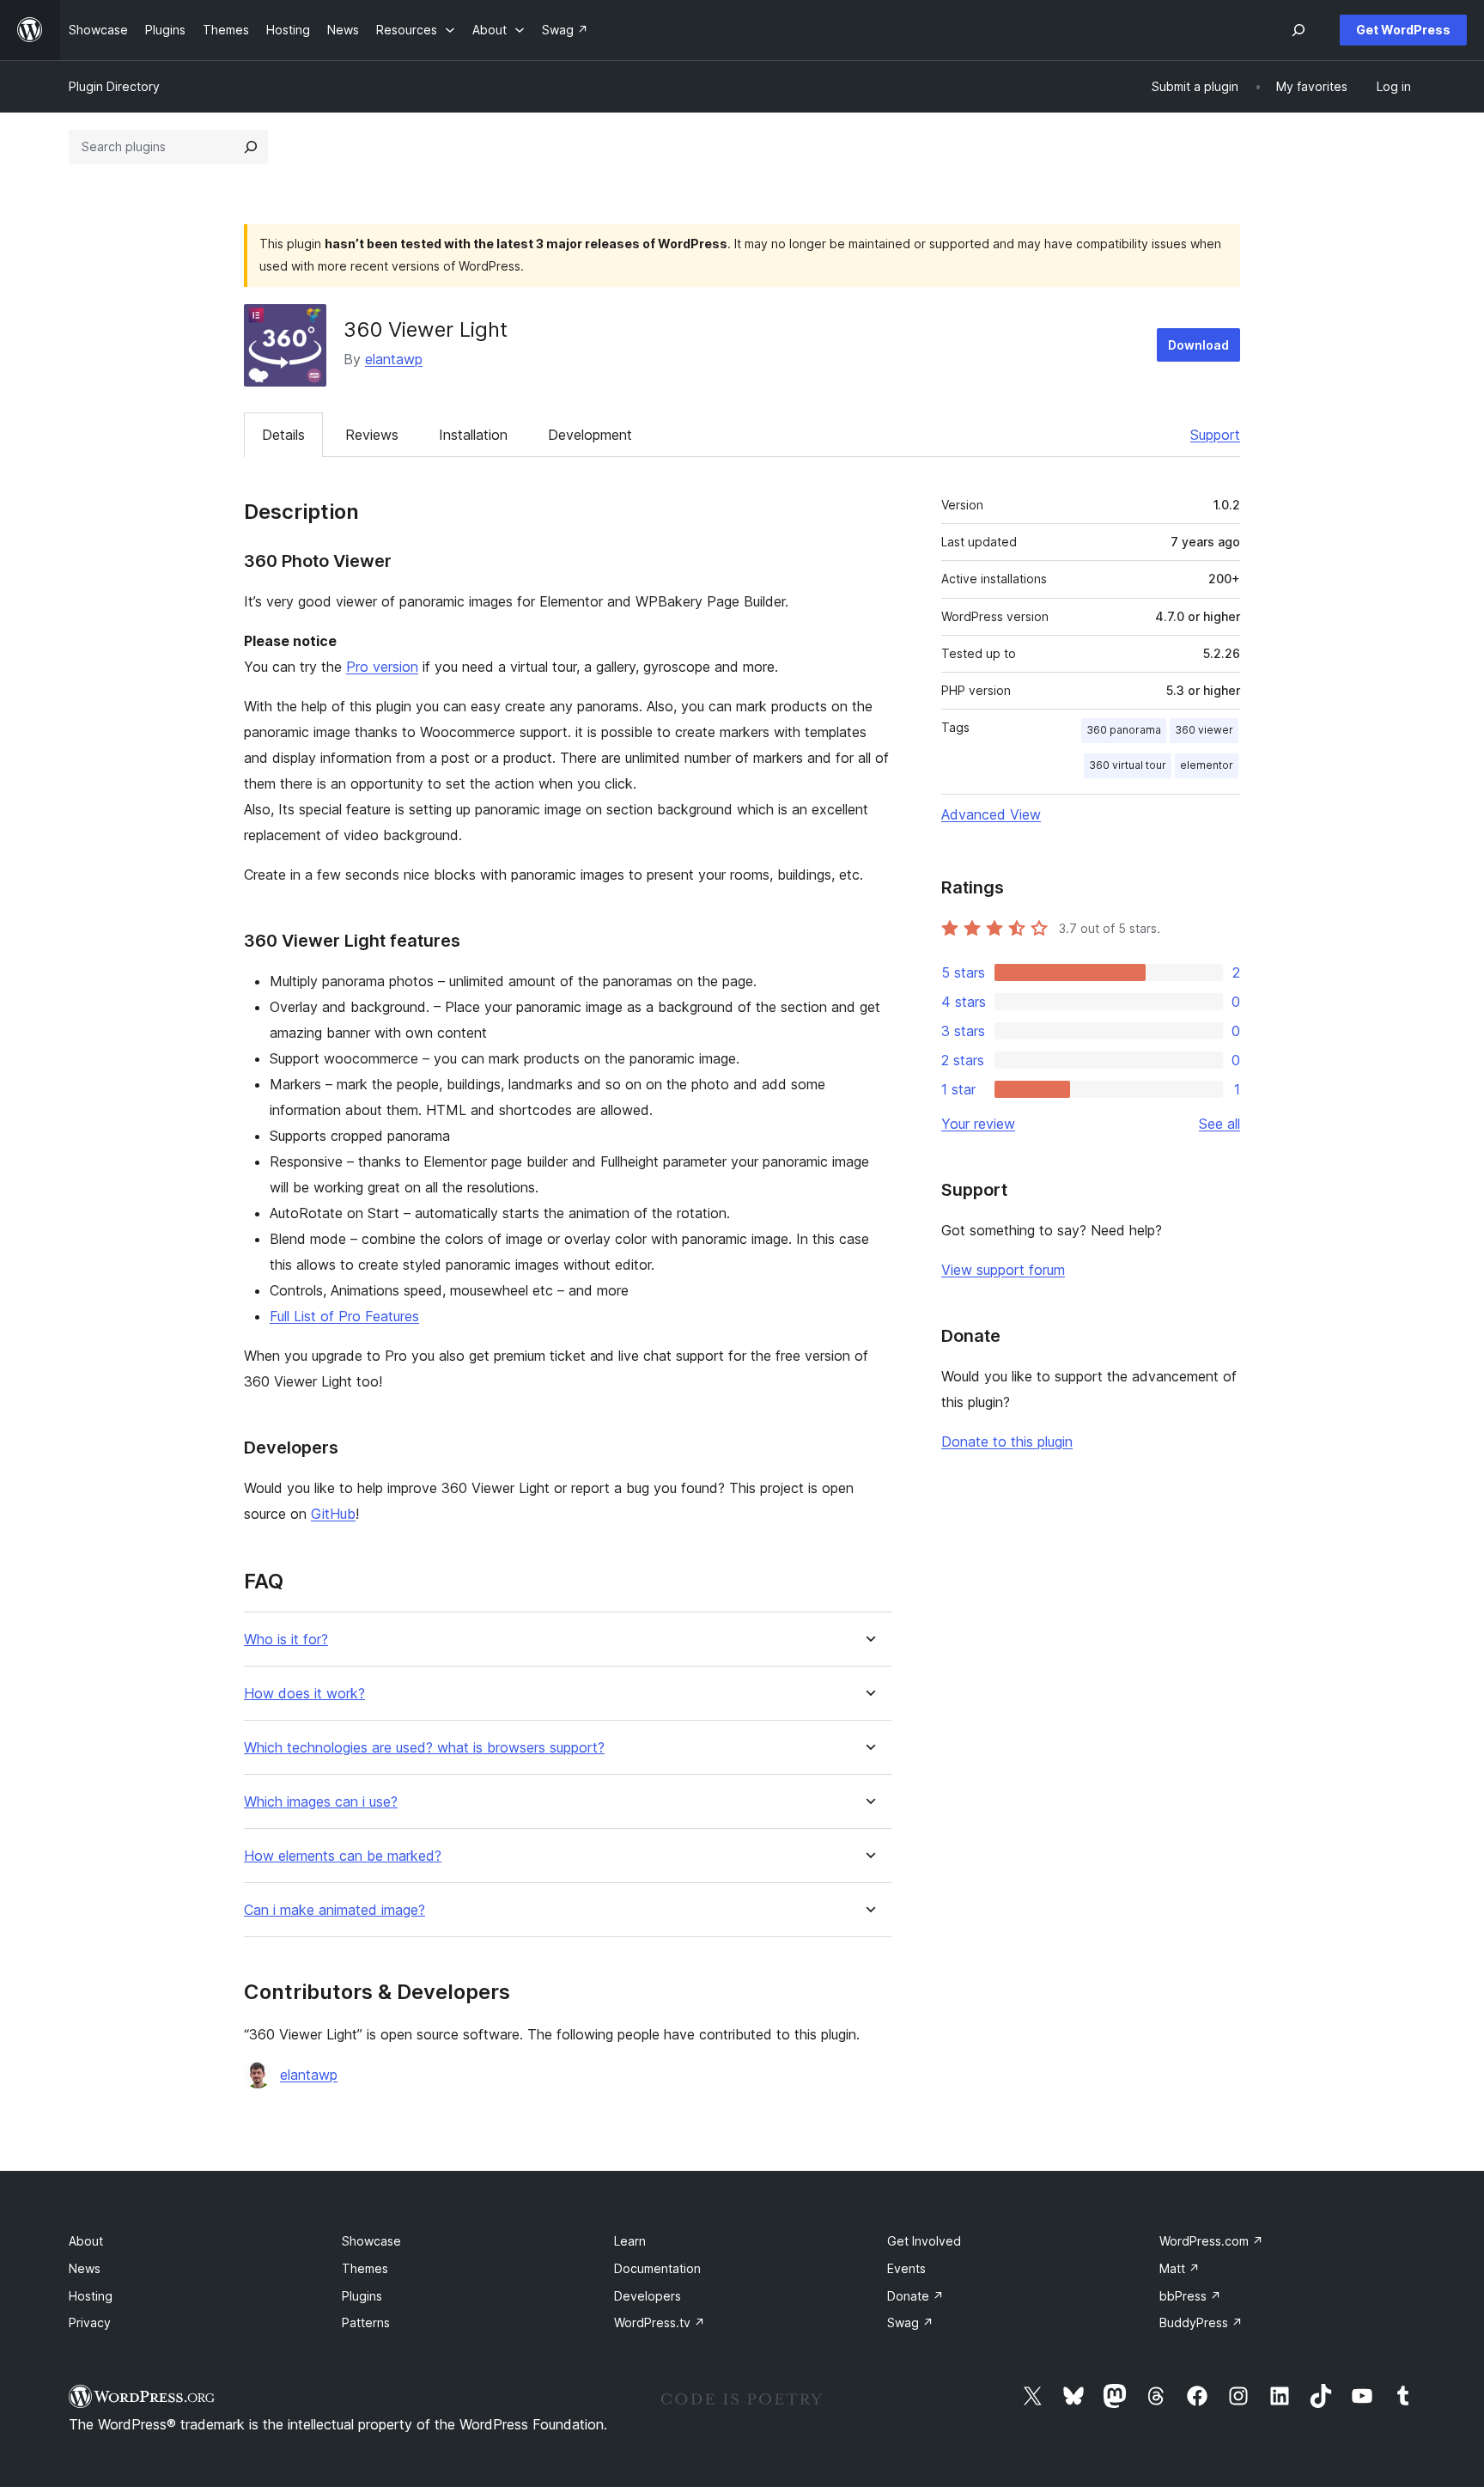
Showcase (371, 2241)
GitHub (333, 1514)
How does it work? (304, 1694)
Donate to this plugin (1007, 1442)
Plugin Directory (114, 86)
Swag (910, 2322)
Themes (365, 2268)
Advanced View (991, 814)
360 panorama (1124, 730)
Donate (915, 2296)
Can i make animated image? (335, 1910)
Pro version (382, 667)
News (85, 2268)
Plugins (362, 2296)
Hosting (91, 2296)
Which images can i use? (321, 1802)
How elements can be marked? (343, 1856)
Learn (630, 2241)
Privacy (90, 2322)
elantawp (394, 359)
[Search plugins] (251, 147)
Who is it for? (286, 1640)
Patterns (366, 2322)
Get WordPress (1403, 30)
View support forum (1003, 1270)
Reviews (372, 435)
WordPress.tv (660, 2322)
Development (590, 435)
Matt (1180, 2268)
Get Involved (924, 2241)
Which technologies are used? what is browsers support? (424, 1748)
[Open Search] (1298, 30)
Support (1215, 435)
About (86, 2241)
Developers (648, 2296)
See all (1219, 1124)
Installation (473, 435)
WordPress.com (1211, 2241)
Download (1198, 345)
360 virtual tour (1128, 765)
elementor (1207, 765)
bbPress (1190, 2296)
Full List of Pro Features (344, 1316)
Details (283, 435)
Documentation (657, 2268)
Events (906, 2268)
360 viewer (1204, 730)
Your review (978, 1124)
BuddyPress (1201, 2322)
